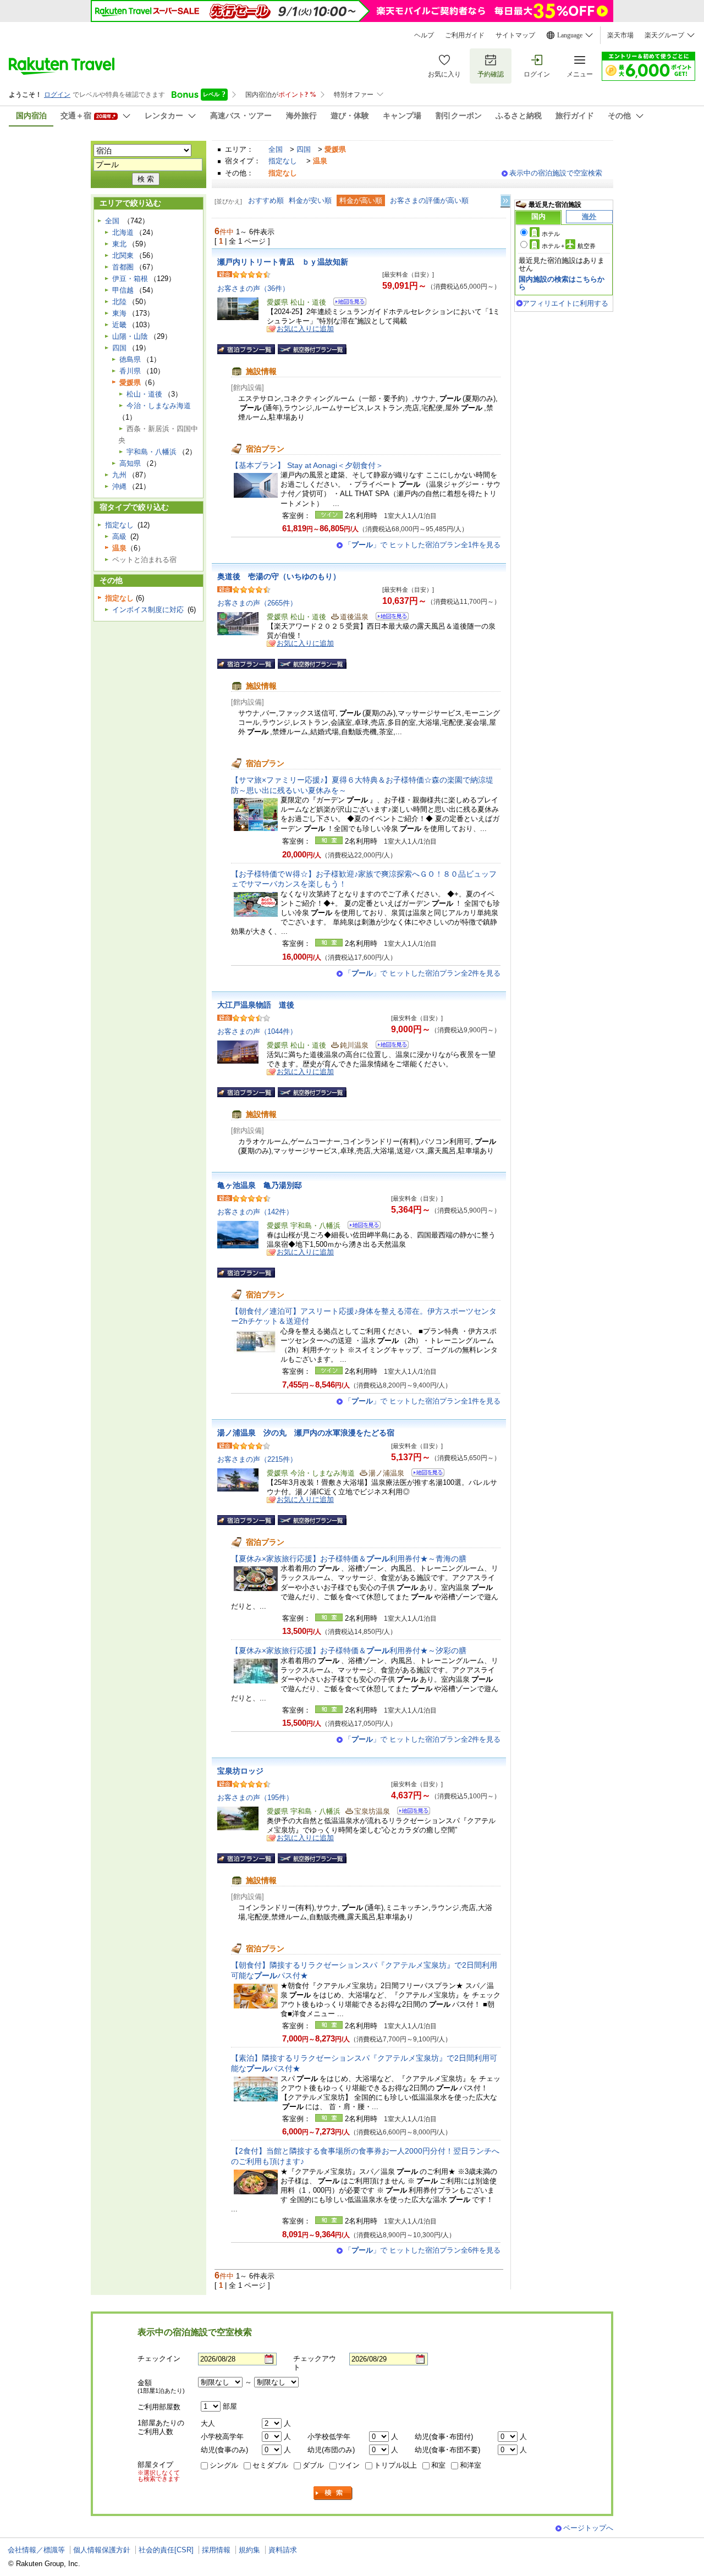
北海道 (123, 232)
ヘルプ (424, 35)
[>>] (506, 201)
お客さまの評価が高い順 (429, 200)
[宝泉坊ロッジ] (410, 1812)
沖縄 (119, 486)
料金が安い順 (310, 200)
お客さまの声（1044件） (257, 1031)
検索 (333, 2493)
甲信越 (123, 290)
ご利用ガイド (465, 35)
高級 (119, 536)
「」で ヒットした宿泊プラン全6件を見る (422, 2250)
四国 (304, 149)
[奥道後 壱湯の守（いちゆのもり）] (389, 618)
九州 (119, 475)
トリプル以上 (395, 2465)
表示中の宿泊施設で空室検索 (556, 173)
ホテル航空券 (569, 246)
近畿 (119, 325)
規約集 (249, 2550)
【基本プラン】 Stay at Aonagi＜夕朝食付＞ (307, 465)
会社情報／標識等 (36, 2550)
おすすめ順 (266, 200)
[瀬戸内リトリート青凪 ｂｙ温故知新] (346, 303)
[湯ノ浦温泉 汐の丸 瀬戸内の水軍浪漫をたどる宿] (424, 1474)
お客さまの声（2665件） (257, 603)
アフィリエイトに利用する (565, 303)
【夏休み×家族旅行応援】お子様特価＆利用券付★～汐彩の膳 (349, 1650)
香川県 (130, 371)
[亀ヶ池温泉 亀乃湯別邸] (361, 1227)
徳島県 (130, 359)
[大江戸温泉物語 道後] (389, 1046)
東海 (119, 313)
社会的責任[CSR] (166, 2550)
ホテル (551, 234)
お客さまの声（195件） (255, 1798)
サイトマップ (515, 35)
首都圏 (123, 267)
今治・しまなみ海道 (159, 406)
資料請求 (283, 2550)
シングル (224, 2465)
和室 (438, 2465)
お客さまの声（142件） (255, 1212)
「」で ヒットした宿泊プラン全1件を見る (422, 545)
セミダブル (270, 2465)
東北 (119, 244)
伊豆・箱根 (130, 279)
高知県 (130, 463)
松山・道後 (144, 394)
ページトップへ (588, 2528)
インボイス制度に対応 (148, 610)
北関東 (123, 255)
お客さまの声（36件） (253, 288)
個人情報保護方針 (102, 2550)
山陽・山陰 (130, 336)
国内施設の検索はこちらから (562, 283)
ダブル (313, 2465)
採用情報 (216, 2550)
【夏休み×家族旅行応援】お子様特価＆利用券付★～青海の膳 (349, 1559)
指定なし (283, 161)
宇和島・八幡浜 (152, 452)
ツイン (349, 2465)
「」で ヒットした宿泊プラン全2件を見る (422, 973)
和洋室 (471, 2465)
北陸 (119, 302)
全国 (276, 149)
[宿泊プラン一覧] (246, 349)
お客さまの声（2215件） (257, 1459)
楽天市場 (620, 35)
